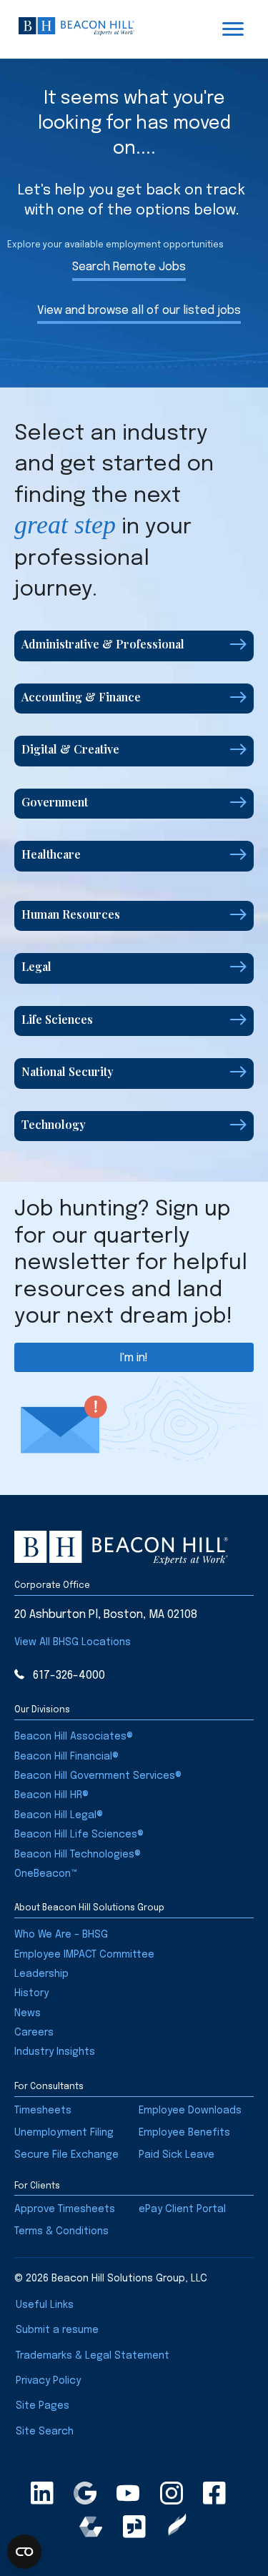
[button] (134, 646)
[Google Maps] (85, 2493)
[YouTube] (128, 2493)
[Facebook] (214, 2493)
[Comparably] (91, 2527)
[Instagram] (172, 2493)
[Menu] (233, 29)
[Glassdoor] (134, 2527)
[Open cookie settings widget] (24, 2552)
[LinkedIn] (42, 2493)
